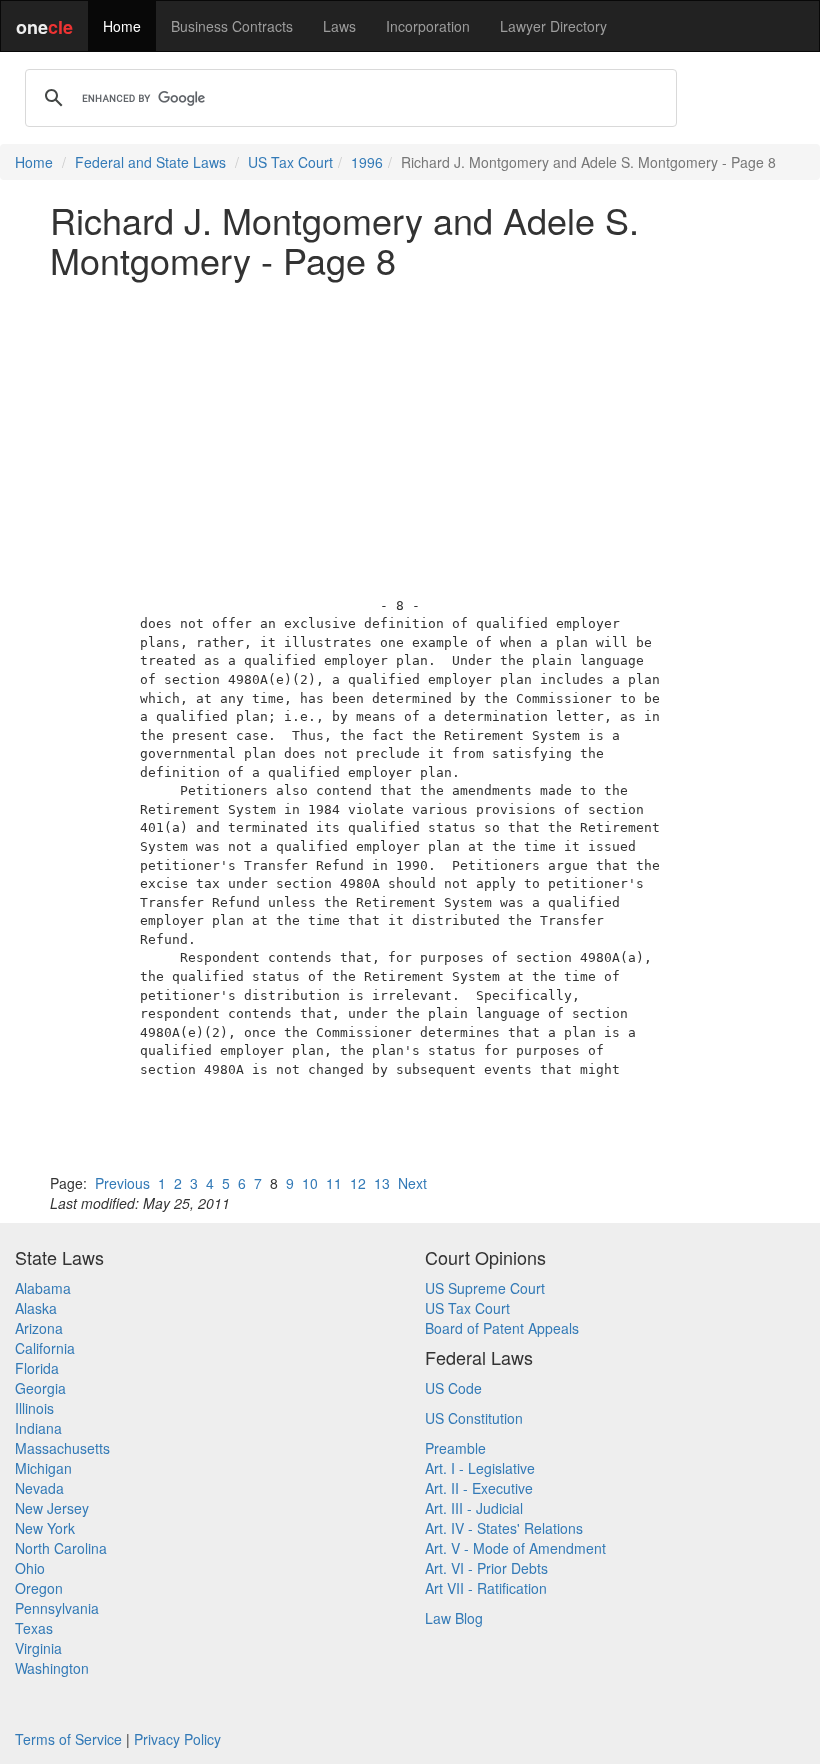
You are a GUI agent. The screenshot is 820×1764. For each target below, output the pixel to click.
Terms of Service (68, 1739)
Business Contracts (232, 26)
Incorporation (428, 26)
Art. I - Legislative (480, 1468)
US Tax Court (290, 162)
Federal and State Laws (150, 162)
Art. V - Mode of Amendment (515, 1548)
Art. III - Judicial (474, 1508)
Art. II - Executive (479, 1488)
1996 (367, 162)
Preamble (455, 1448)
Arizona (39, 1328)
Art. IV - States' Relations (504, 1528)
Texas (34, 1628)
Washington (52, 1668)
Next (412, 1183)
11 (334, 1183)
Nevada (39, 1488)
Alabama (43, 1288)
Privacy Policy (177, 1739)
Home (122, 26)
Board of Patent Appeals (502, 1328)
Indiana (38, 1428)
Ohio (30, 1568)
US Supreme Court (485, 1288)
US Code (453, 1388)
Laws (339, 26)
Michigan (43, 1468)
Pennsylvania (57, 1608)
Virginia (38, 1648)
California (45, 1348)
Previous (122, 1183)
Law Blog (454, 1618)
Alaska (36, 1308)
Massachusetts (62, 1448)
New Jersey (52, 1508)
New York (45, 1528)
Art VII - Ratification (486, 1588)
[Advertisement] (410, 433)
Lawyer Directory (553, 26)
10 (310, 1183)
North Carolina (61, 1548)
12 (358, 1183)
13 (382, 1183)
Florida (37, 1368)
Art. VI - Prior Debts (486, 1568)
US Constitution (474, 1418)
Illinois (34, 1408)
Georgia (40, 1388)
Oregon (39, 1588)
